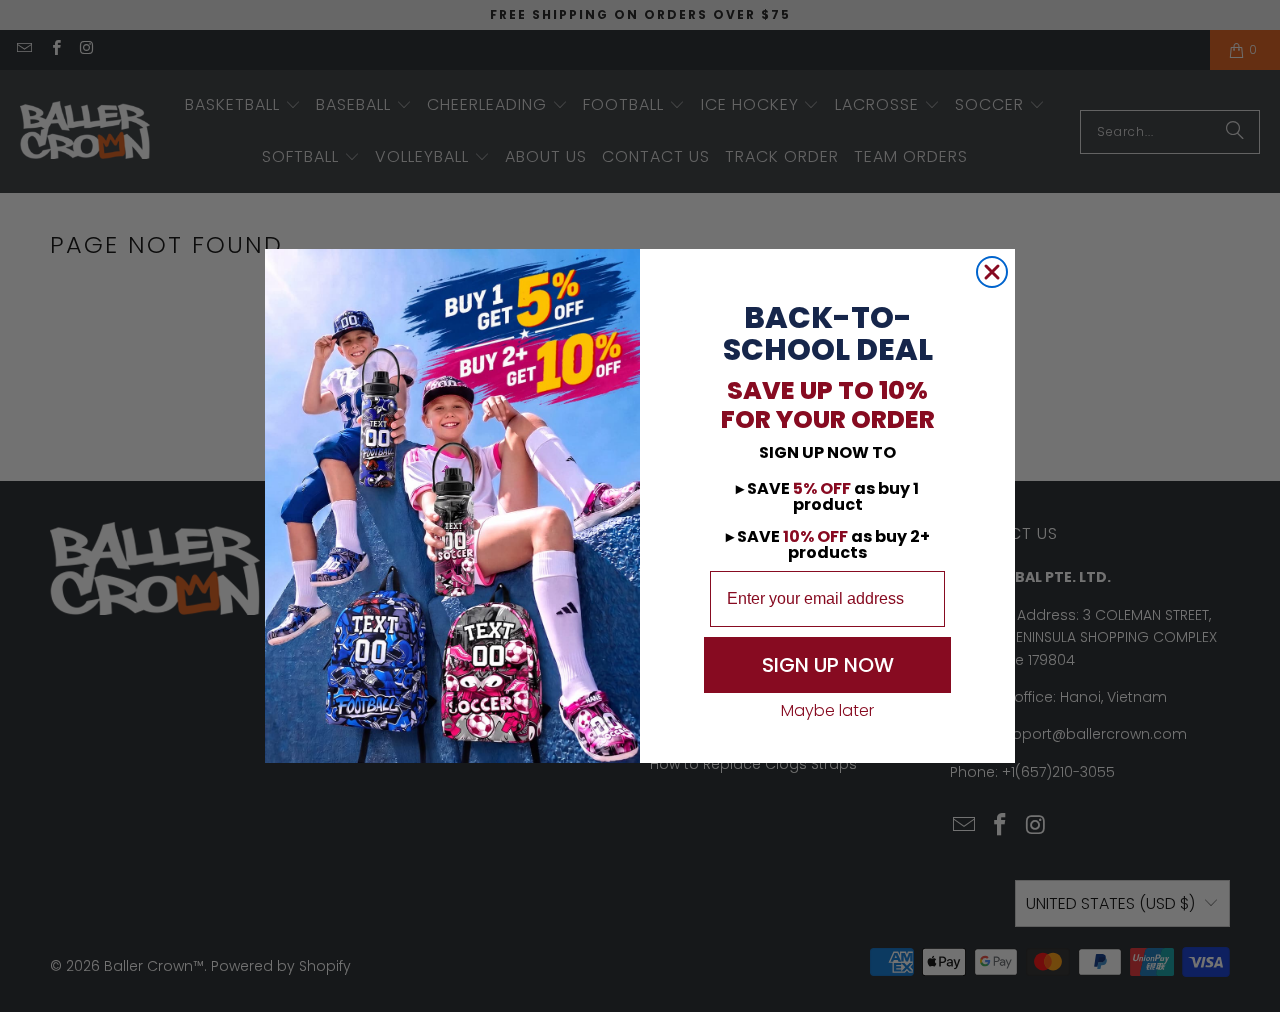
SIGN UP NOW (828, 665)
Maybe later (827, 711)
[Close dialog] (992, 272)
